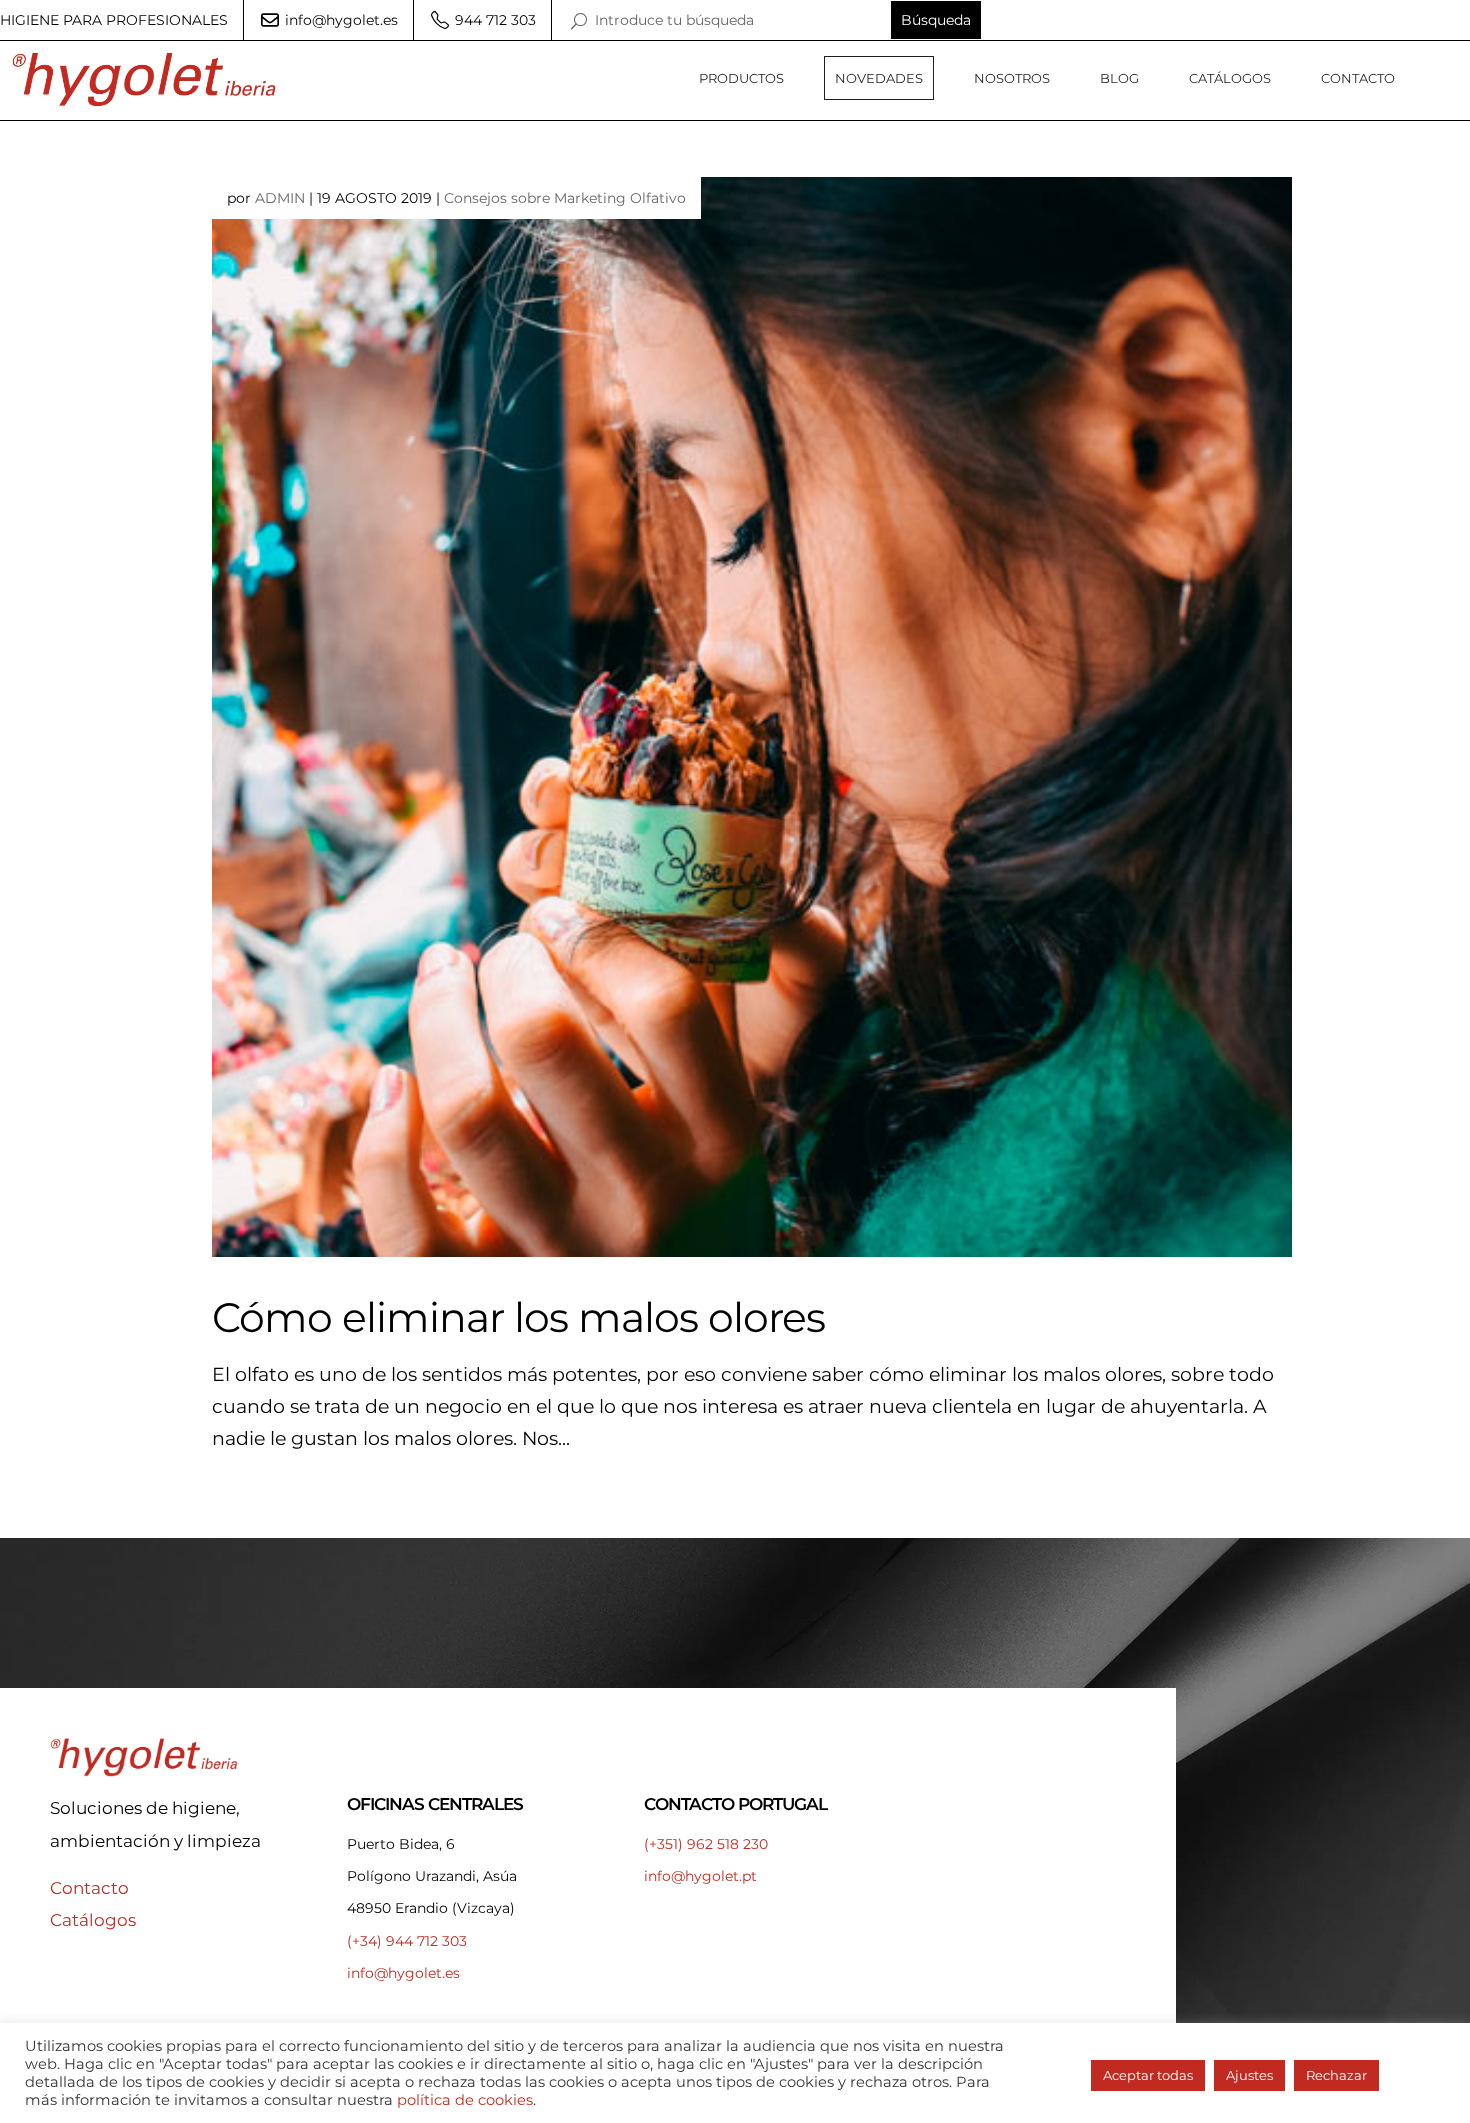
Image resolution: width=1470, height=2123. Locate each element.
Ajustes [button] (1249, 2075)
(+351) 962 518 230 (706, 1844)
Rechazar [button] (1336, 2075)
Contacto (1358, 78)
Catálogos (1230, 78)
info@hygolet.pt (700, 1876)
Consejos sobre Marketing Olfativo (565, 198)
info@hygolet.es (339, 20)
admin (280, 198)
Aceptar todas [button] (1148, 2075)
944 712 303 (493, 20)
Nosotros (1012, 78)
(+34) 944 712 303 (407, 1941)
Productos (741, 78)
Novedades (879, 78)
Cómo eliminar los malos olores (518, 1317)
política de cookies (465, 2100)
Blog (1119, 78)
